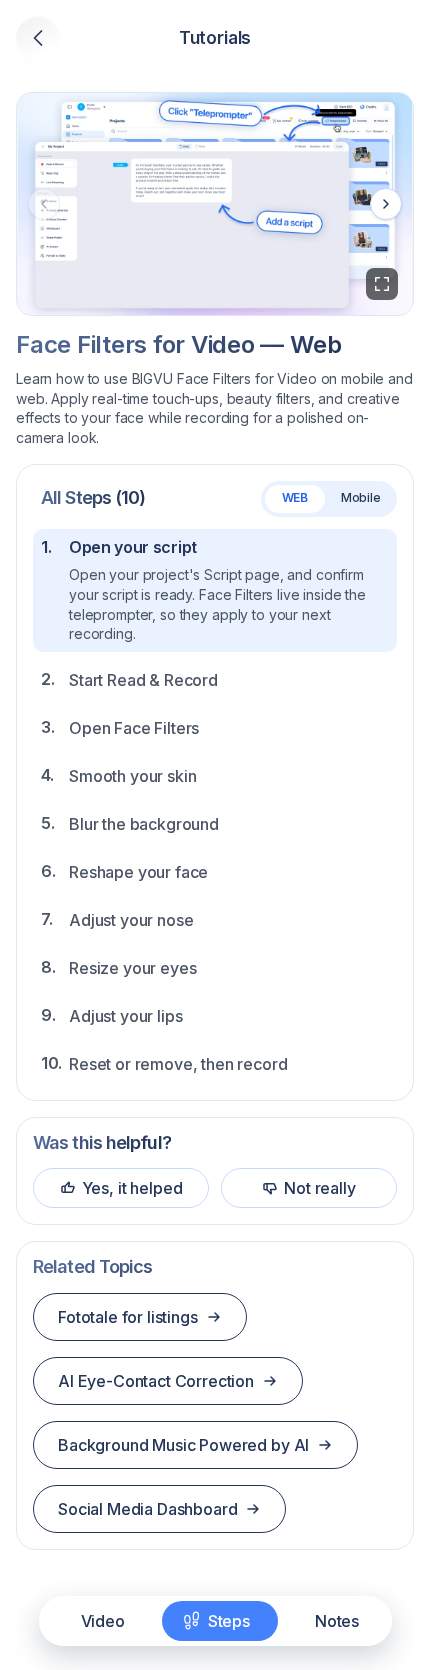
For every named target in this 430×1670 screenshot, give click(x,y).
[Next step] (386, 204)
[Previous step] (44, 204)
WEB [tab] (295, 497)
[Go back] (38, 38)
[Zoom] (382, 284)
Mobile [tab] (361, 497)
